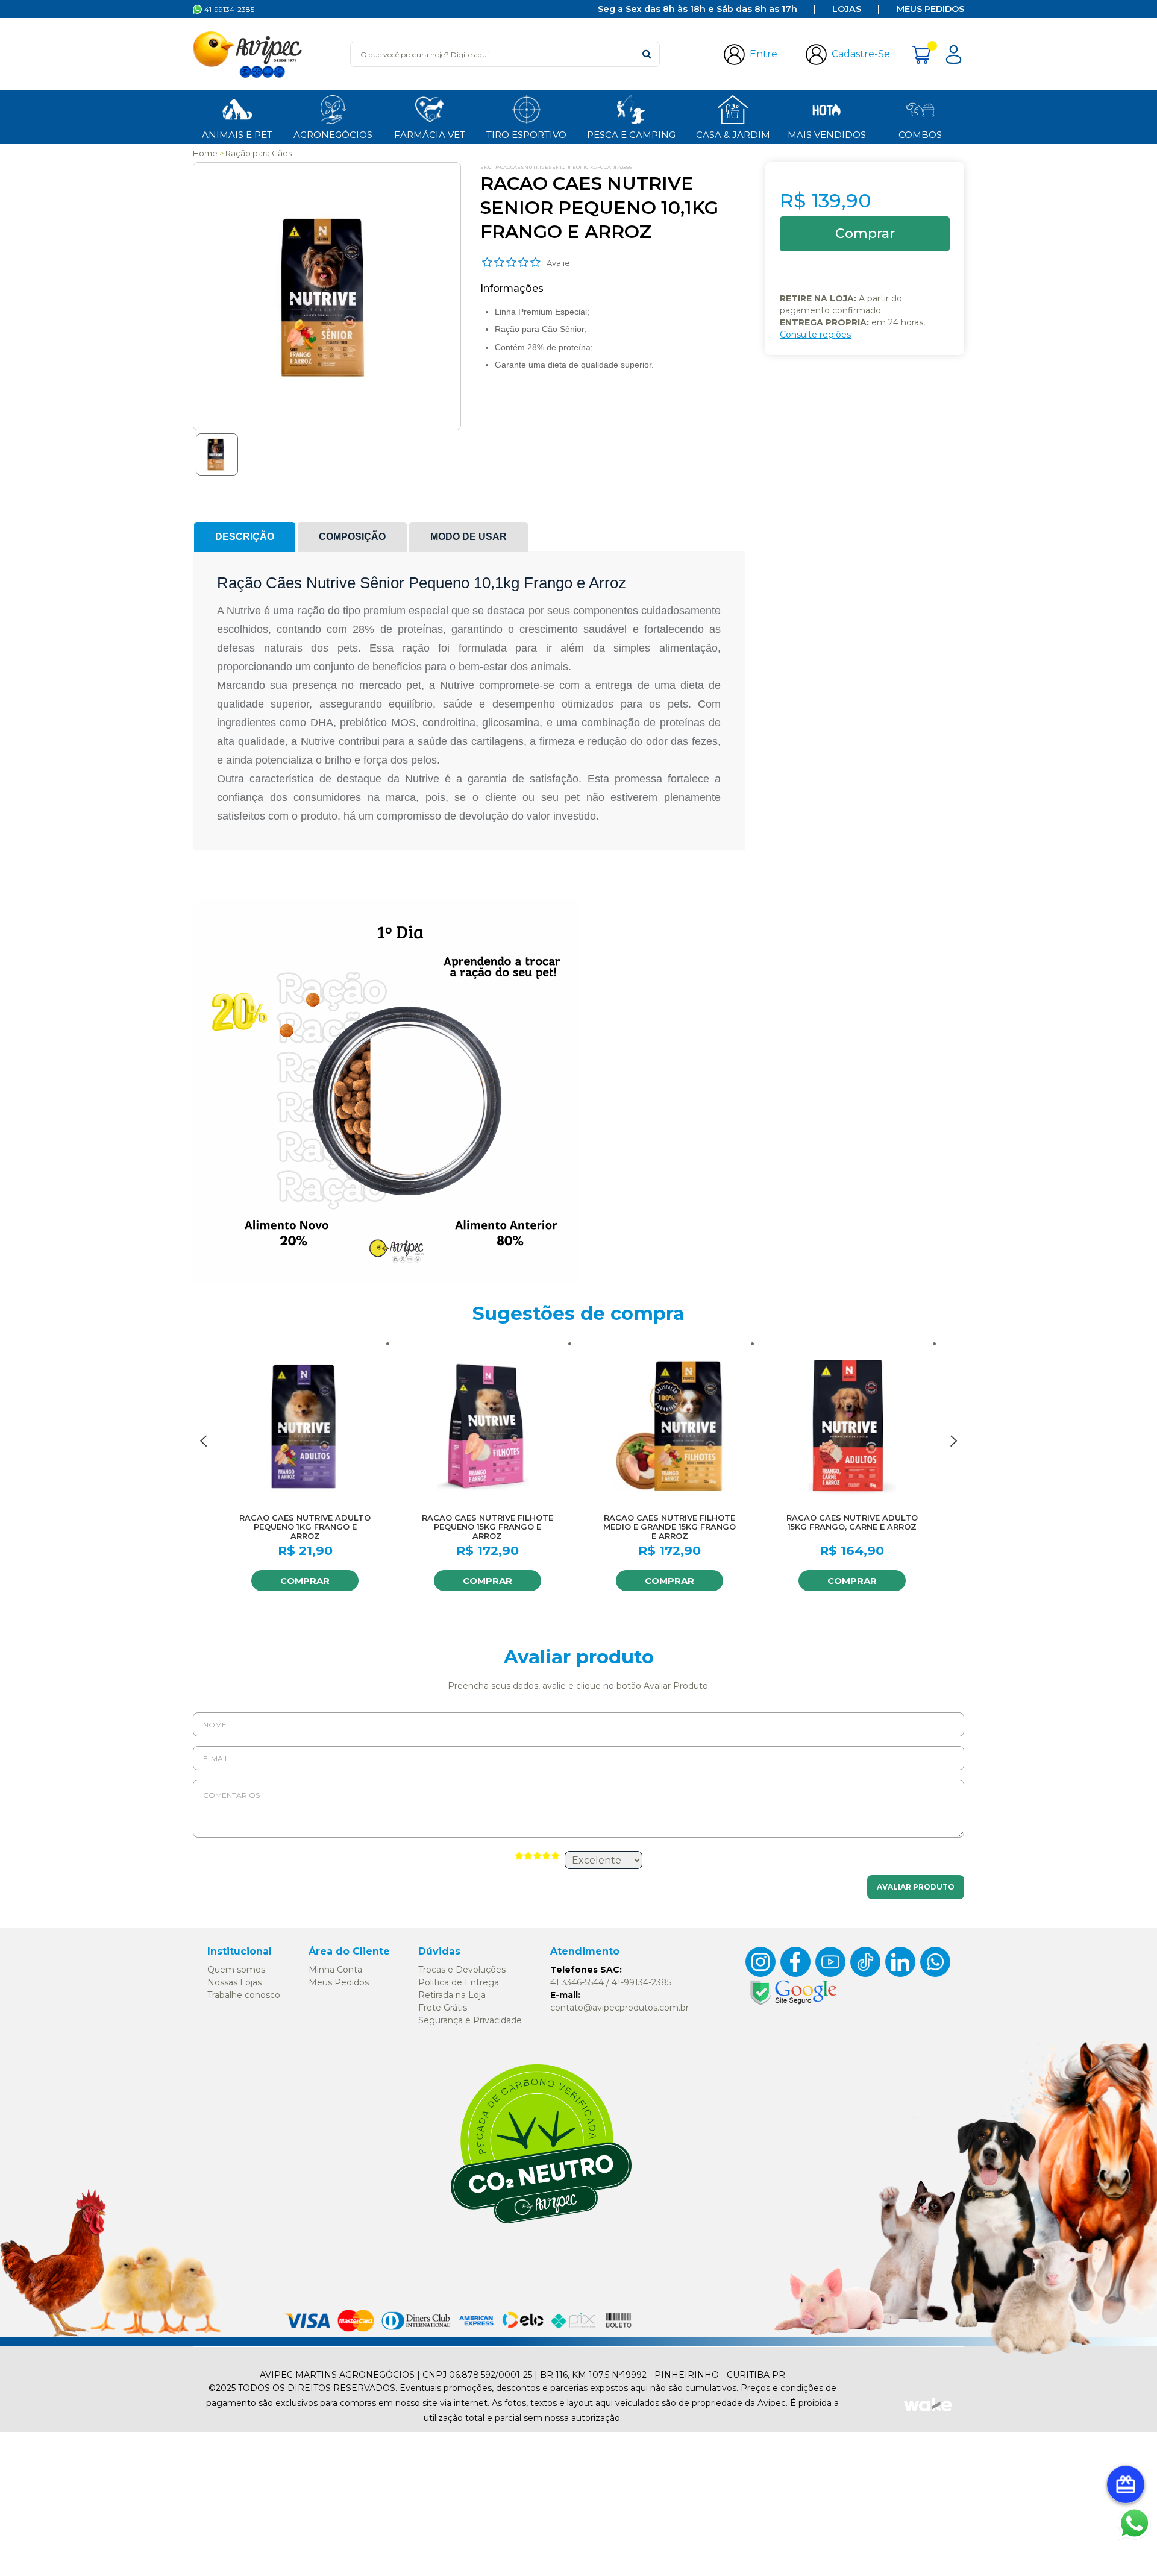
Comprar (305, 1581)
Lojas (847, 9)
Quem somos (236, 1970)
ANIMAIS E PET (237, 135)
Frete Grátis (443, 2008)
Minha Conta (335, 1970)
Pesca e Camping (631, 135)
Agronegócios (333, 135)
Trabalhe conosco (244, 1995)
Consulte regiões (815, 335)
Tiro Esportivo (526, 135)
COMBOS (920, 135)
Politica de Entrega (459, 1982)
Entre (763, 54)
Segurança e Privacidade (470, 2020)
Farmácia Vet (430, 135)
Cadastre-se (861, 54)
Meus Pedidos (930, 9)
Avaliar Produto (916, 1887)
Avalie (558, 263)
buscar (647, 54)
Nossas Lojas (234, 1982)
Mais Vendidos (827, 135)
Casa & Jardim (733, 135)
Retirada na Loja (452, 1995)
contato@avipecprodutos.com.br (619, 2008)
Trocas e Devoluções (462, 1970)
